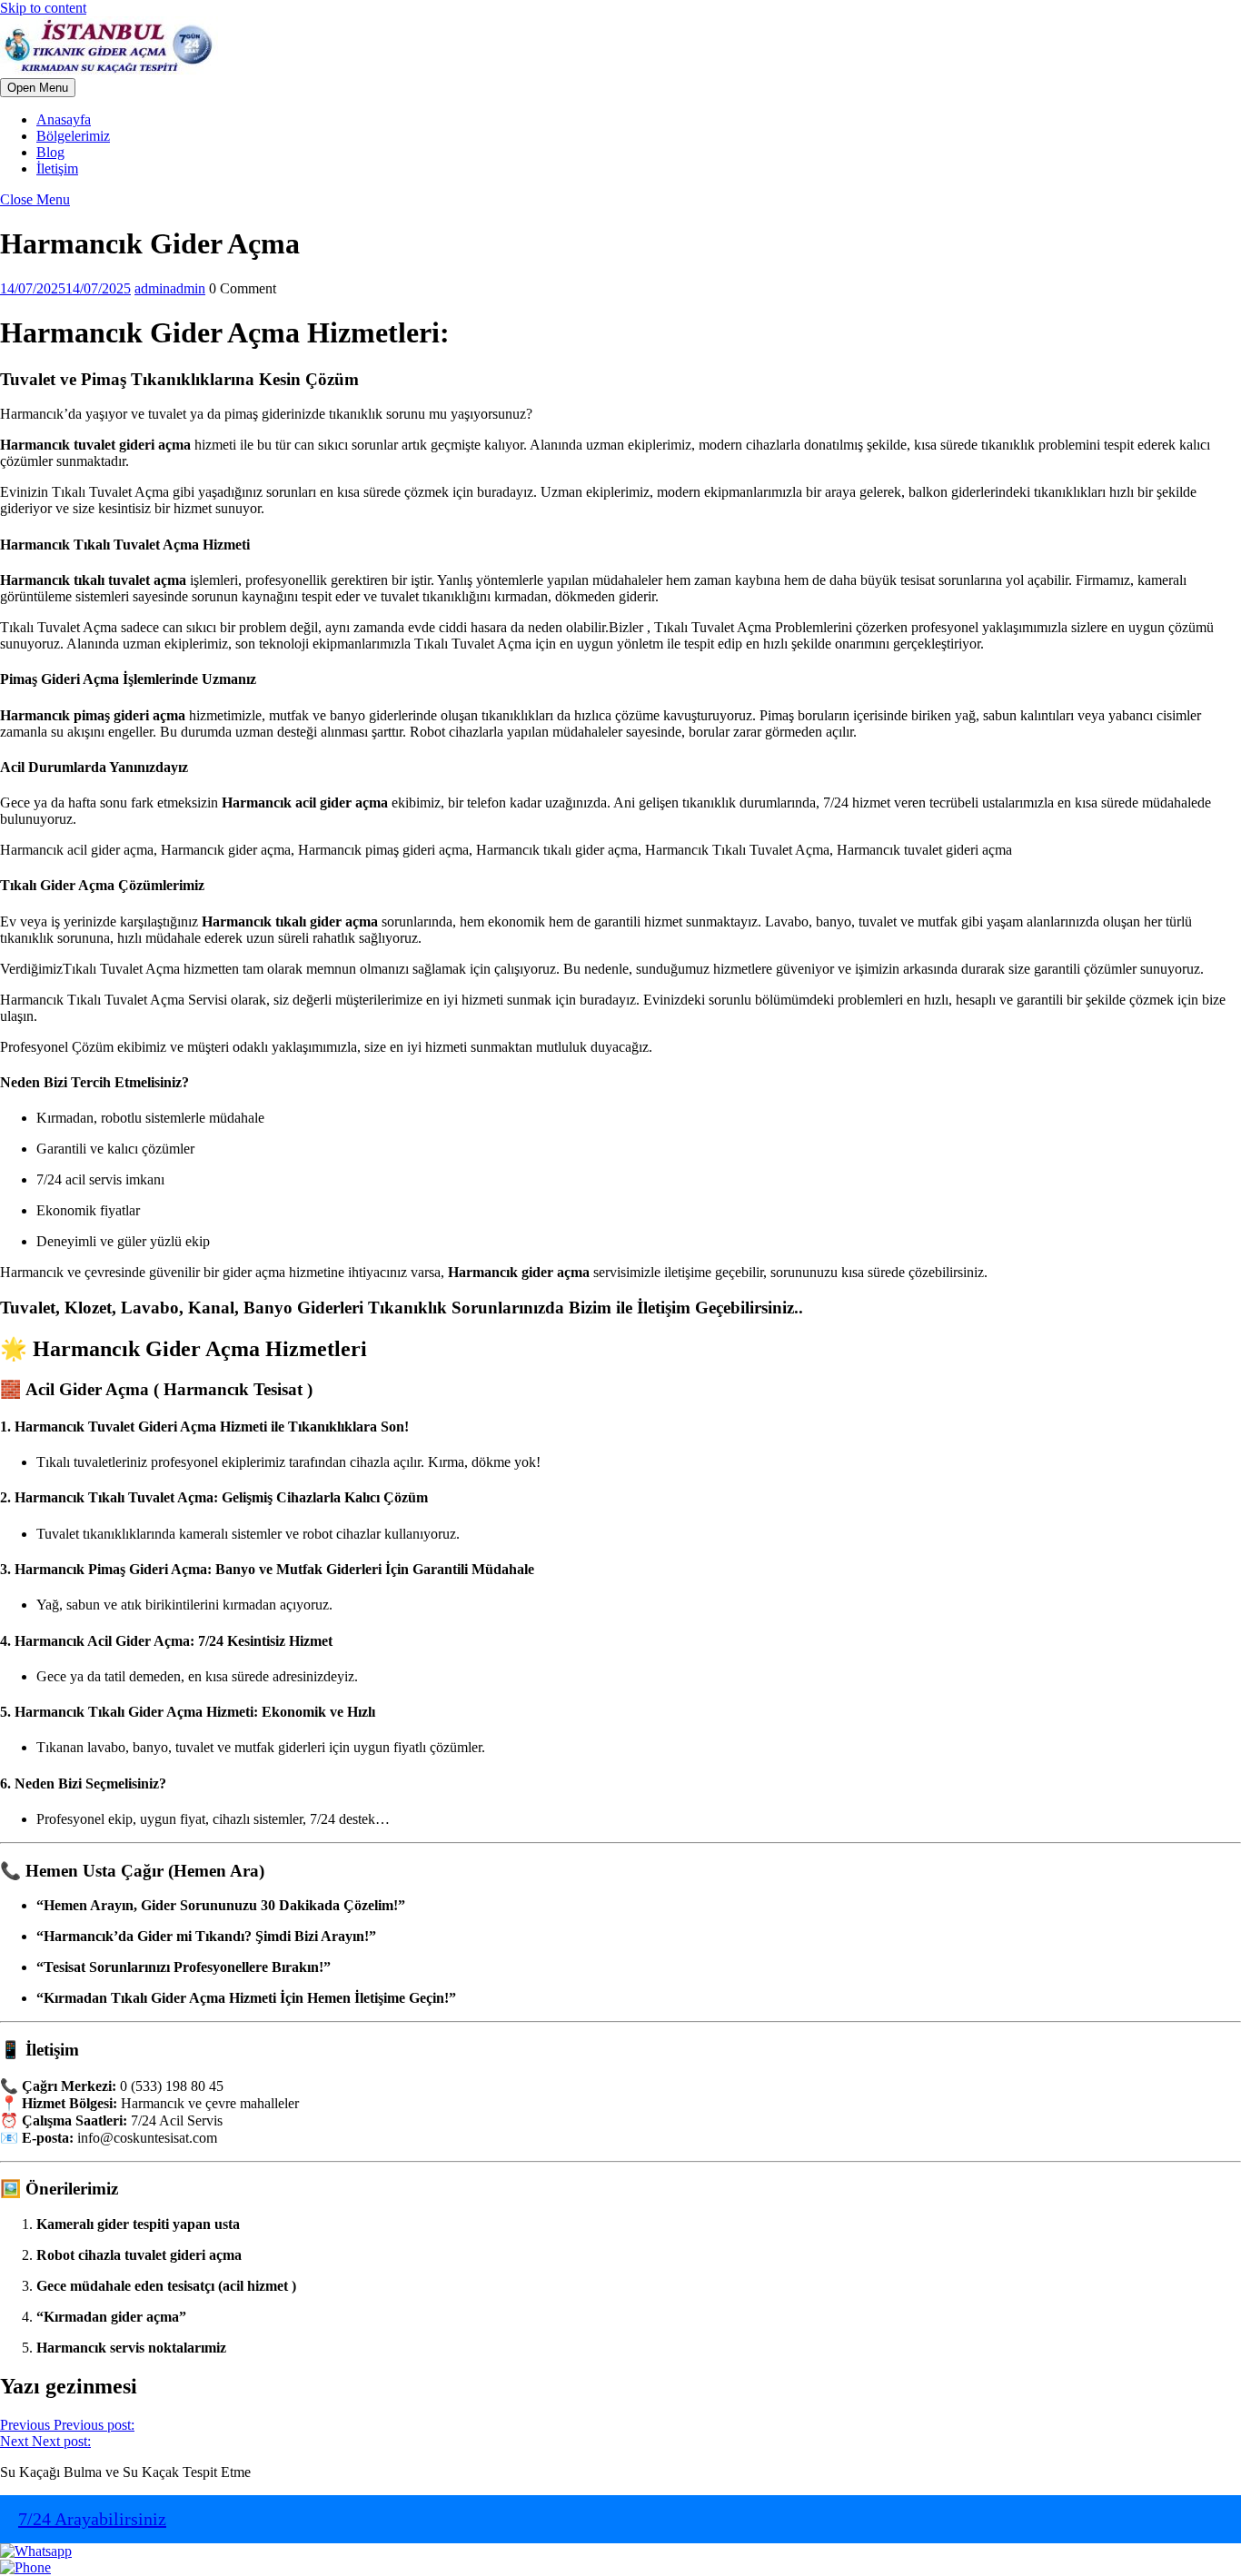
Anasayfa (64, 119)
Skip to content (43, 8)
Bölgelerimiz (73, 136)
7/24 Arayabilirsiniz (92, 2519)
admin (170, 288)
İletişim (57, 168)
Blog (50, 152)
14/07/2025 (65, 288)
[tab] (38, 88)
